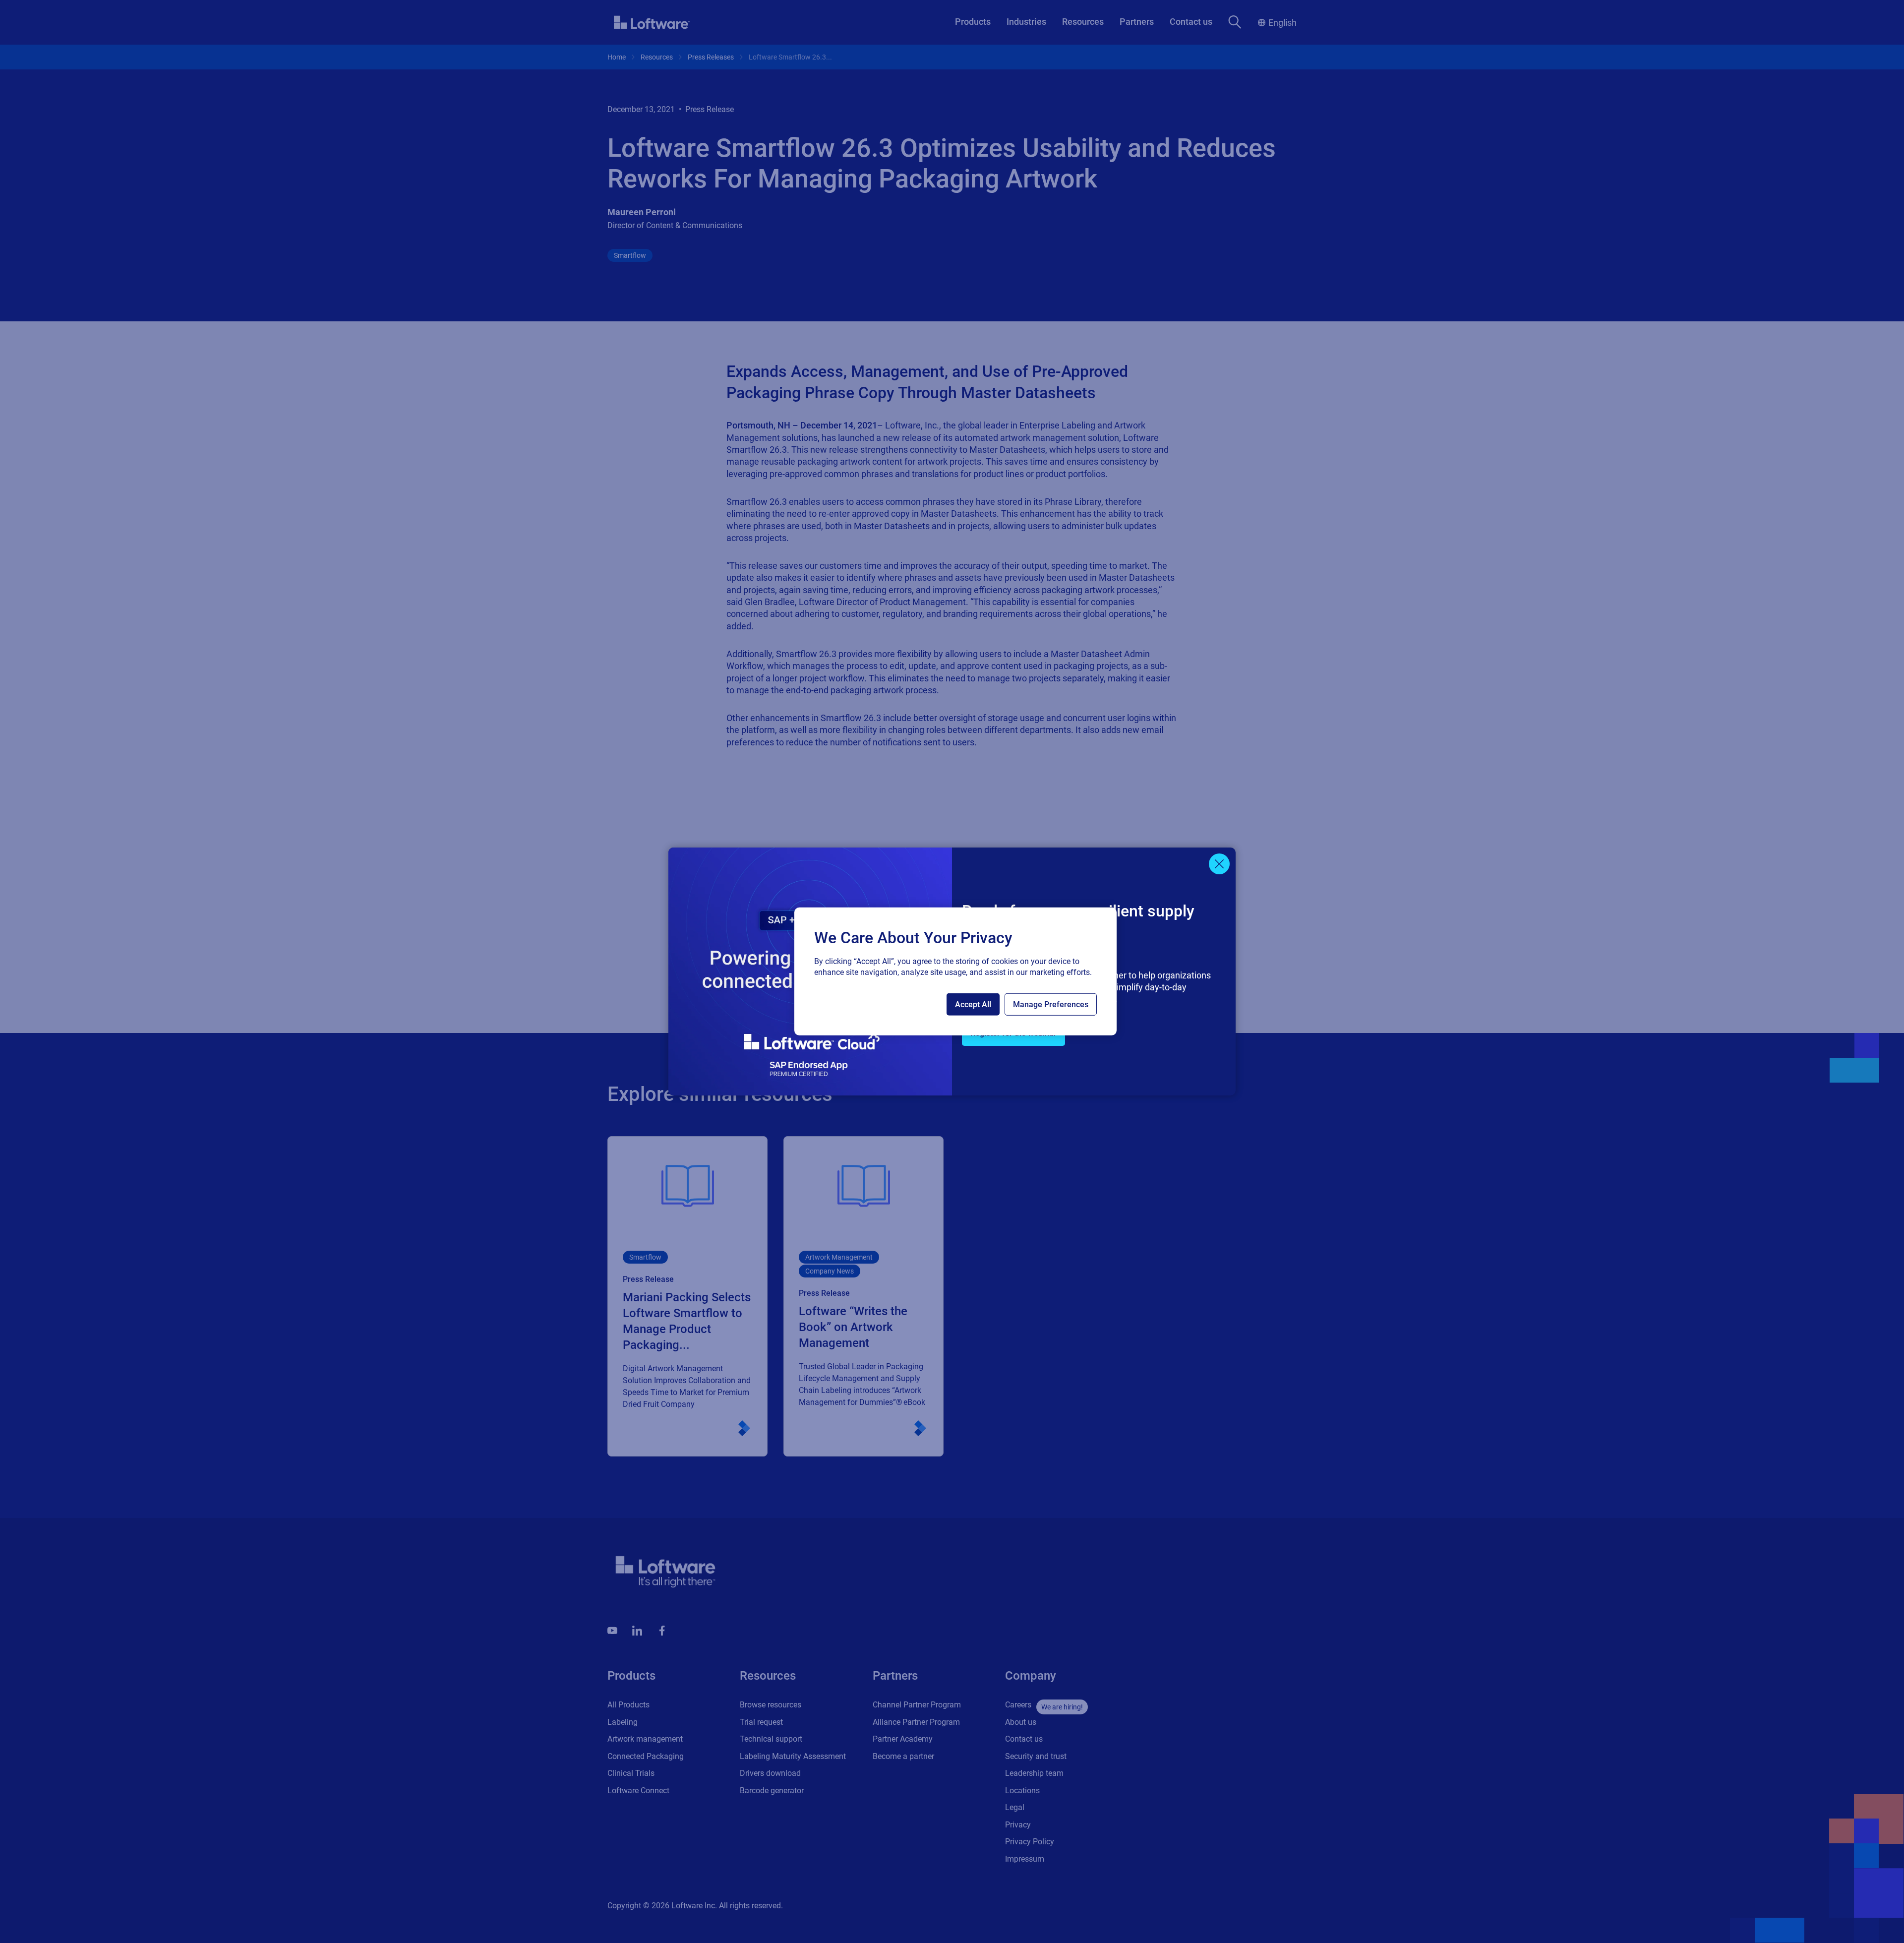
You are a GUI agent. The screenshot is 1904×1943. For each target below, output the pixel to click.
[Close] (1219, 864)
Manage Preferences (1051, 1004)
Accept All (973, 1004)
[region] (955, 971)
